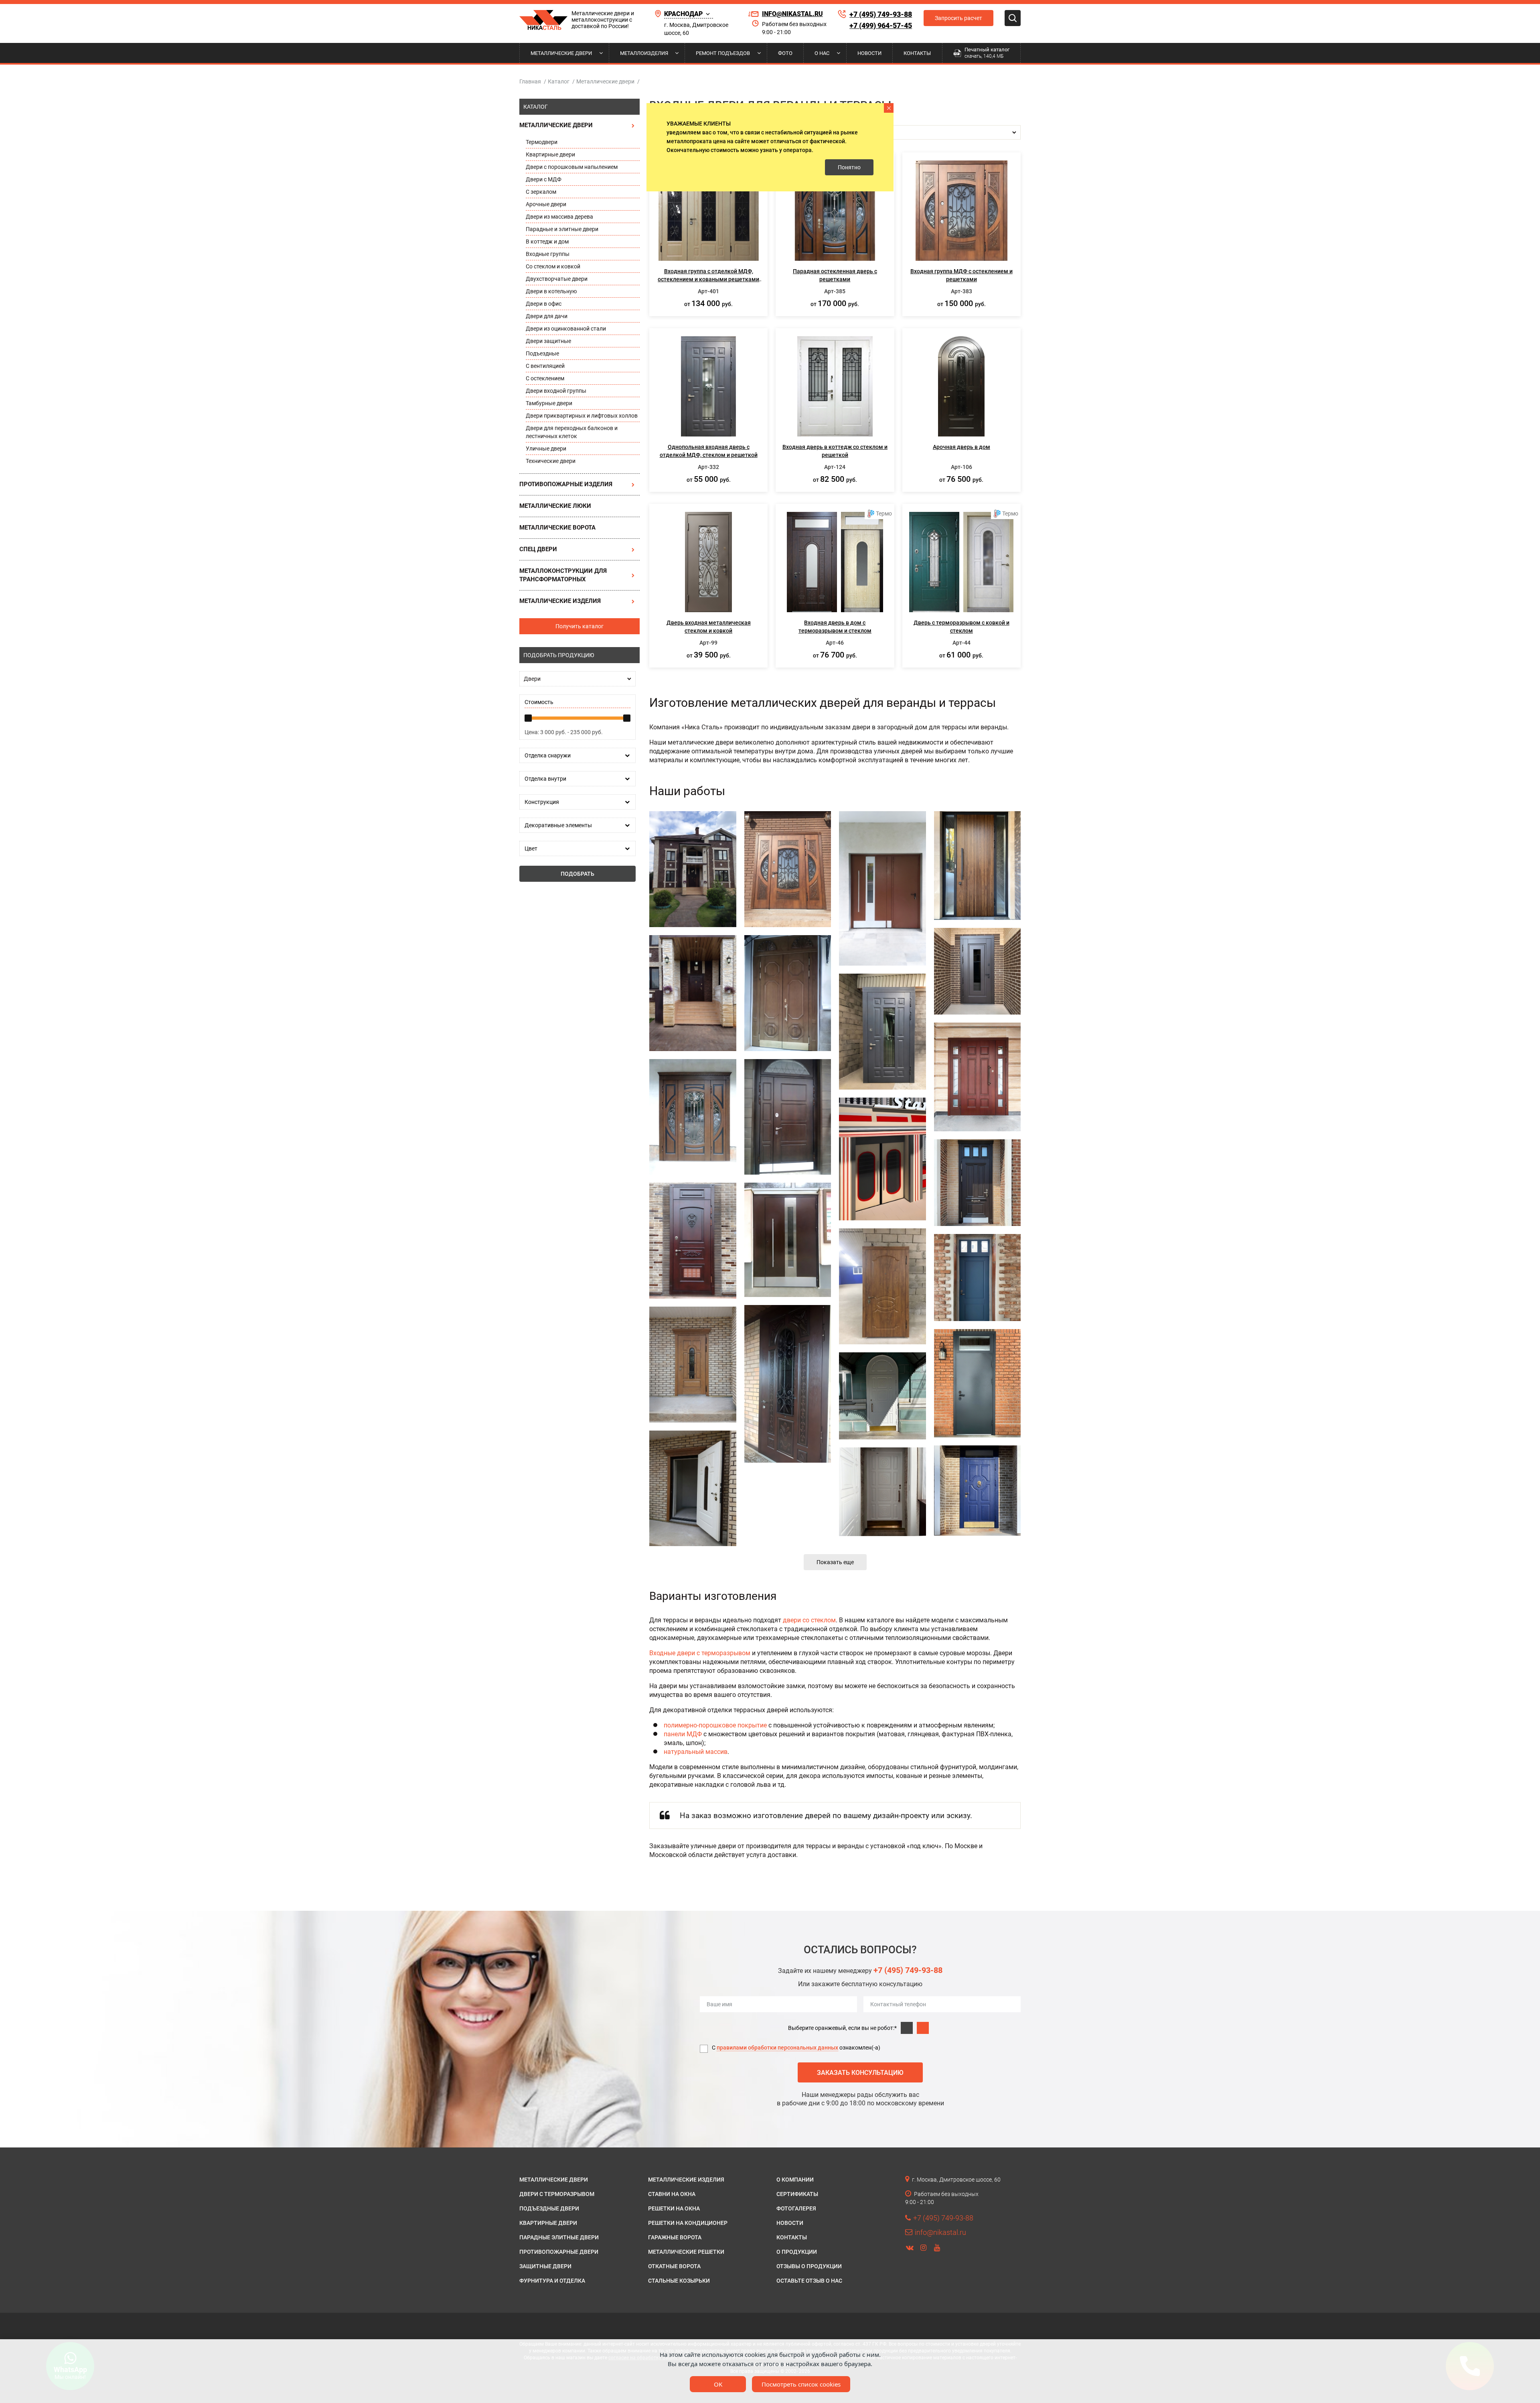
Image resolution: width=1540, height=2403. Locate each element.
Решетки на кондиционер (688, 2223)
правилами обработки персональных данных (777, 2048)
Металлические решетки (686, 2252)
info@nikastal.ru (792, 14)
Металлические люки (555, 506)
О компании (795, 2180)
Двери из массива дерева (559, 217)
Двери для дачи (547, 316)
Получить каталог (580, 626)
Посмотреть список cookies (801, 2384)
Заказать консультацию (860, 2073)
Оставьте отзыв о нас (809, 2281)
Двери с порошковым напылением (572, 167)
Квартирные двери (550, 154)
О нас (822, 53)
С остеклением (545, 378)
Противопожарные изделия (566, 484)
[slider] (528, 718)
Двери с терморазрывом (557, 2194)
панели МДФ (683, 1734)
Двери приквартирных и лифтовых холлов (582, 416)
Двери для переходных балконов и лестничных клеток (572, 432)
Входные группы (548, 254)
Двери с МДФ (544, 179)
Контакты (917, 53)
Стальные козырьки (679, 2281)
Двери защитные (548, 341)
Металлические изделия (560, 601)
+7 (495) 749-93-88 (881, 14)
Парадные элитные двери (559, 2237)
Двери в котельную (551, 291)
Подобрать (577, 874)
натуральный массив (696, 1752)
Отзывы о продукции (809, 2266)
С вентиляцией (545, 366)
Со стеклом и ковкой (553, 266)
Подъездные (542, 353)
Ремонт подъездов (723, 53)
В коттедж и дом (547, 242)
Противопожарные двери (559, 2252)
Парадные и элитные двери (562, 229)
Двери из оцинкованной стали (566, 329)
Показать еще (835, 1562)
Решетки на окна (674, 2208)
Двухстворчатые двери (557, 279)
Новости (869, 53)
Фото (785, 53)
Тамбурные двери (549, 403)
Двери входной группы (556, 391)
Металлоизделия (644, 53)
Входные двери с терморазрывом (700, 1653)
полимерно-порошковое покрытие (715, 1725)
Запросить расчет (958, 18)
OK (718, 2384)
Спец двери (538, 549)
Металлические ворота (557, 528)
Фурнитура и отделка (552, 2281)
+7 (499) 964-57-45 (881, 25)
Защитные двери (545, 2266)
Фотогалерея (796, 2208)
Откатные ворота (674, 2266)
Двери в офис (544, 304)
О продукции (797, 2252)
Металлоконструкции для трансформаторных (563, 575)
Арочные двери (546, 204)
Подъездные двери (549, 2208)
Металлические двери (561, 53)
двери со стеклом (809, 1620)
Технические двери (551, 461)
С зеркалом (541, 192)
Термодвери (542, 142)
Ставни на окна (672, 2194)
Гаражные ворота (675, 2237)
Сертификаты (797, 2194)
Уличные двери (546, 449)
